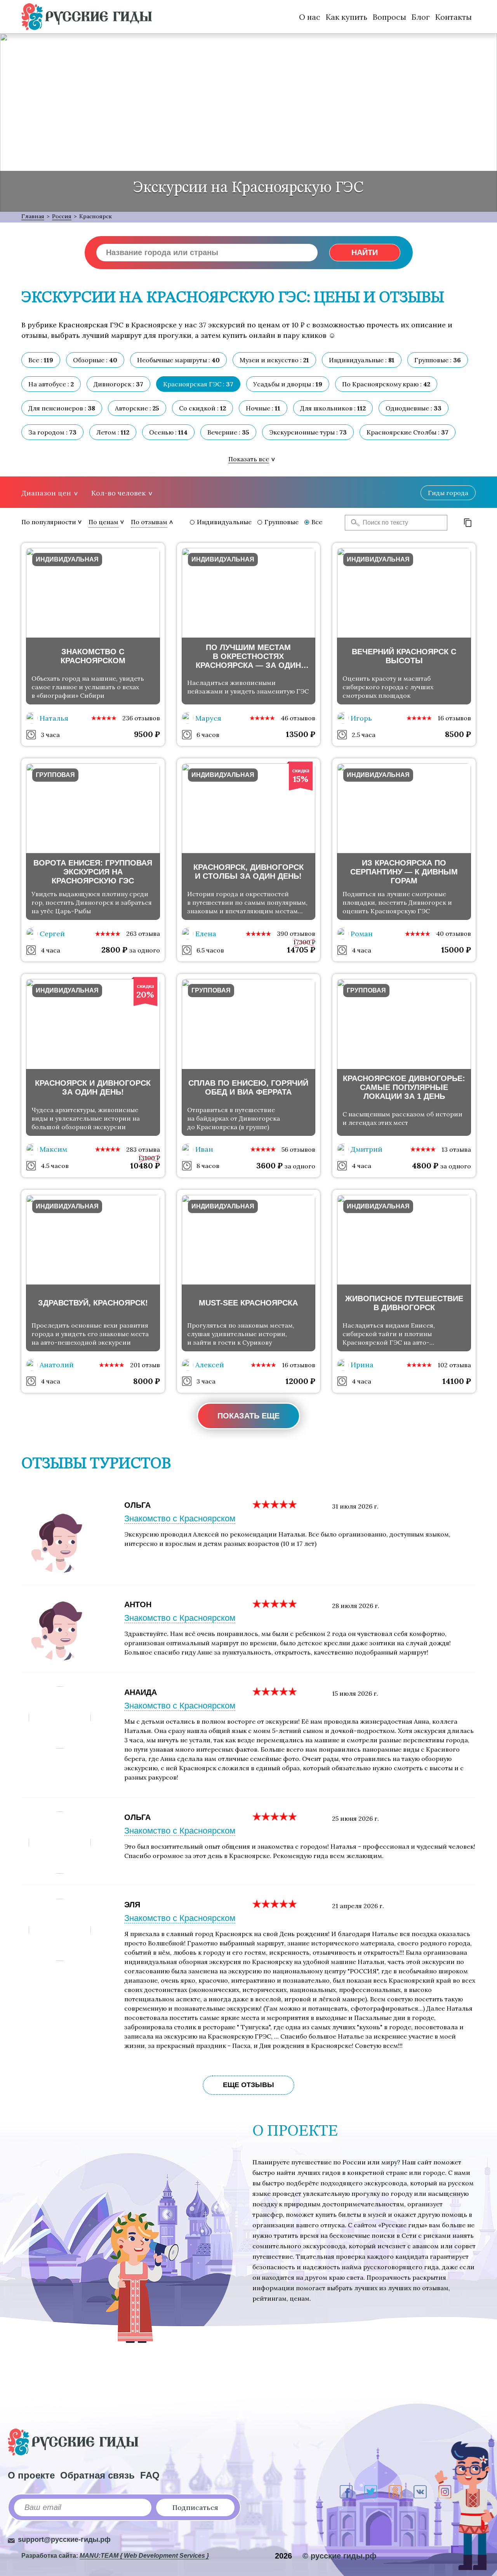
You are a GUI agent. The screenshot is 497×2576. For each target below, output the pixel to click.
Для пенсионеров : (62, 408)
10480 (145, 1165)
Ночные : (263, 408)
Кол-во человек (118, 493)
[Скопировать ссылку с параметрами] (468, 523)
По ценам (103, 522)
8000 (147, 1381)
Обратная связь (97, 2475)
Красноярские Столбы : (408, 432)
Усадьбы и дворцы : (288, 384)
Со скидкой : (202, 408)
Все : (41, 360)
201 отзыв (145, 1365)
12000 (300, 1381)
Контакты (454, 17)
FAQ (150, 2475)
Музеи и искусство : (274, 360)
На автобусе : (51, 384)
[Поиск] (353, 523)
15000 (456, 950)
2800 (114, 950)
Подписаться (195, 2507)
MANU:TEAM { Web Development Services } (144, 2556)
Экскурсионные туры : (308, 432)
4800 (425, 1165)
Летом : (113, 432)
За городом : (52, 432)
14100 (457, 1381)
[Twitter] (371, 2492)
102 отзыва (454, 1365)
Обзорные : (95, 360)
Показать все (249, 459)
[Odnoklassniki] (395, 2492)
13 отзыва (456, 1149)
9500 (147, 734)
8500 (458, 734)
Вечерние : (228, 432)
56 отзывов (298, 1149)
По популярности (49, 522)
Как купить (347, 17)
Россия (62, 216)
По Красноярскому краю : (386, 384)
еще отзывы (248, 2085)
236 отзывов (141, 718)
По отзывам (149, 522)
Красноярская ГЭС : (198, 384)
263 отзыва (143, 933)
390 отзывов (296, 933)
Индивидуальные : (362, 360)
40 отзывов (454, 933)
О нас (310, 17)
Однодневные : (414, 408)
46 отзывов (298, 718)
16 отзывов (454, 718)
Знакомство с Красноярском (180, 1518)
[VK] (420, 2492)
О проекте (31, 2475)
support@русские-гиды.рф (64, 2539)
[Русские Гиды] (87, 17)
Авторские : (137, 408)
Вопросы (389, 17)
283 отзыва (143, 1149)
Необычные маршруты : (178, 360)
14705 (301, 950)
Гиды (448, 493)
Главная (33, 216)
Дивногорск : (118, 384)
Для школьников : (333, 408)
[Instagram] (445, 2492)
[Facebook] (346, 2492)
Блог (421, 17)
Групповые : (438, 360)
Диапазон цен (46, 493)
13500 (301, 734)
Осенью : (168, 432)
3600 (269, 1165)
